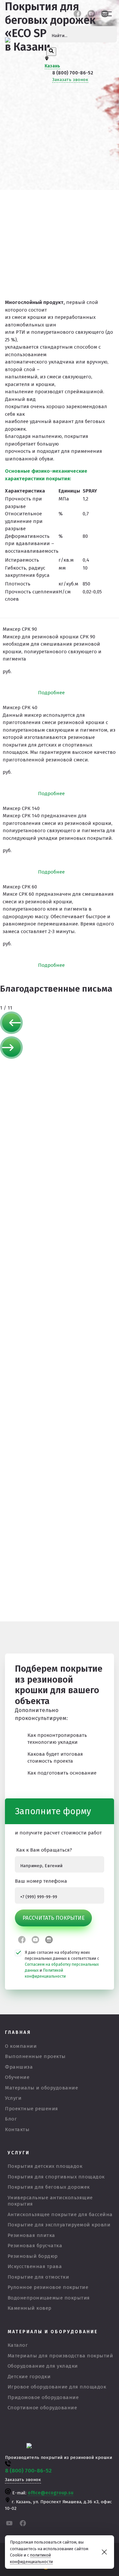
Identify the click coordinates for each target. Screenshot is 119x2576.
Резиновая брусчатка (35, 2246)
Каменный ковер (30, 2308)
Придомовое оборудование (43, 2397)
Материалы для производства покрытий (60, 2356)
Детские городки (29, 2377)
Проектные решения (32, 2109)
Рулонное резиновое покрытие (48, 2287)
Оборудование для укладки (43, 2366)
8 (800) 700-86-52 (73, 73)
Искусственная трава (35, 2266)
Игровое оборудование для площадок (57, 2387)
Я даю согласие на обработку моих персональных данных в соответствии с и (62, 1964)
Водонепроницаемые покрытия (49, 2298)
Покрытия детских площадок (45, 2166)
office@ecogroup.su (51, 2493)
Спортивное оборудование (42, 2408)
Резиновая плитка (31, 2235)
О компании (21, 2046)
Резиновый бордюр (33, 2256)
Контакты (17, 2129)
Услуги (13, 2098)
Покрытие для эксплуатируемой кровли (59, 2225)
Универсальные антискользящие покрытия (50, 2201)
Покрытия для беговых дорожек (49, 2187)
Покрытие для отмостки (39, 2277)
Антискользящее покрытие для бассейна (60, 2214)
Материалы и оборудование (41, 2088)
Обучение (17, 2077)
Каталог (18, 2345)
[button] (59, 1024)
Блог (11, 2119)
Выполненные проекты (35, 2056)
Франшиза (19, 2067)
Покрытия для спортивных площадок (56, 2177)
